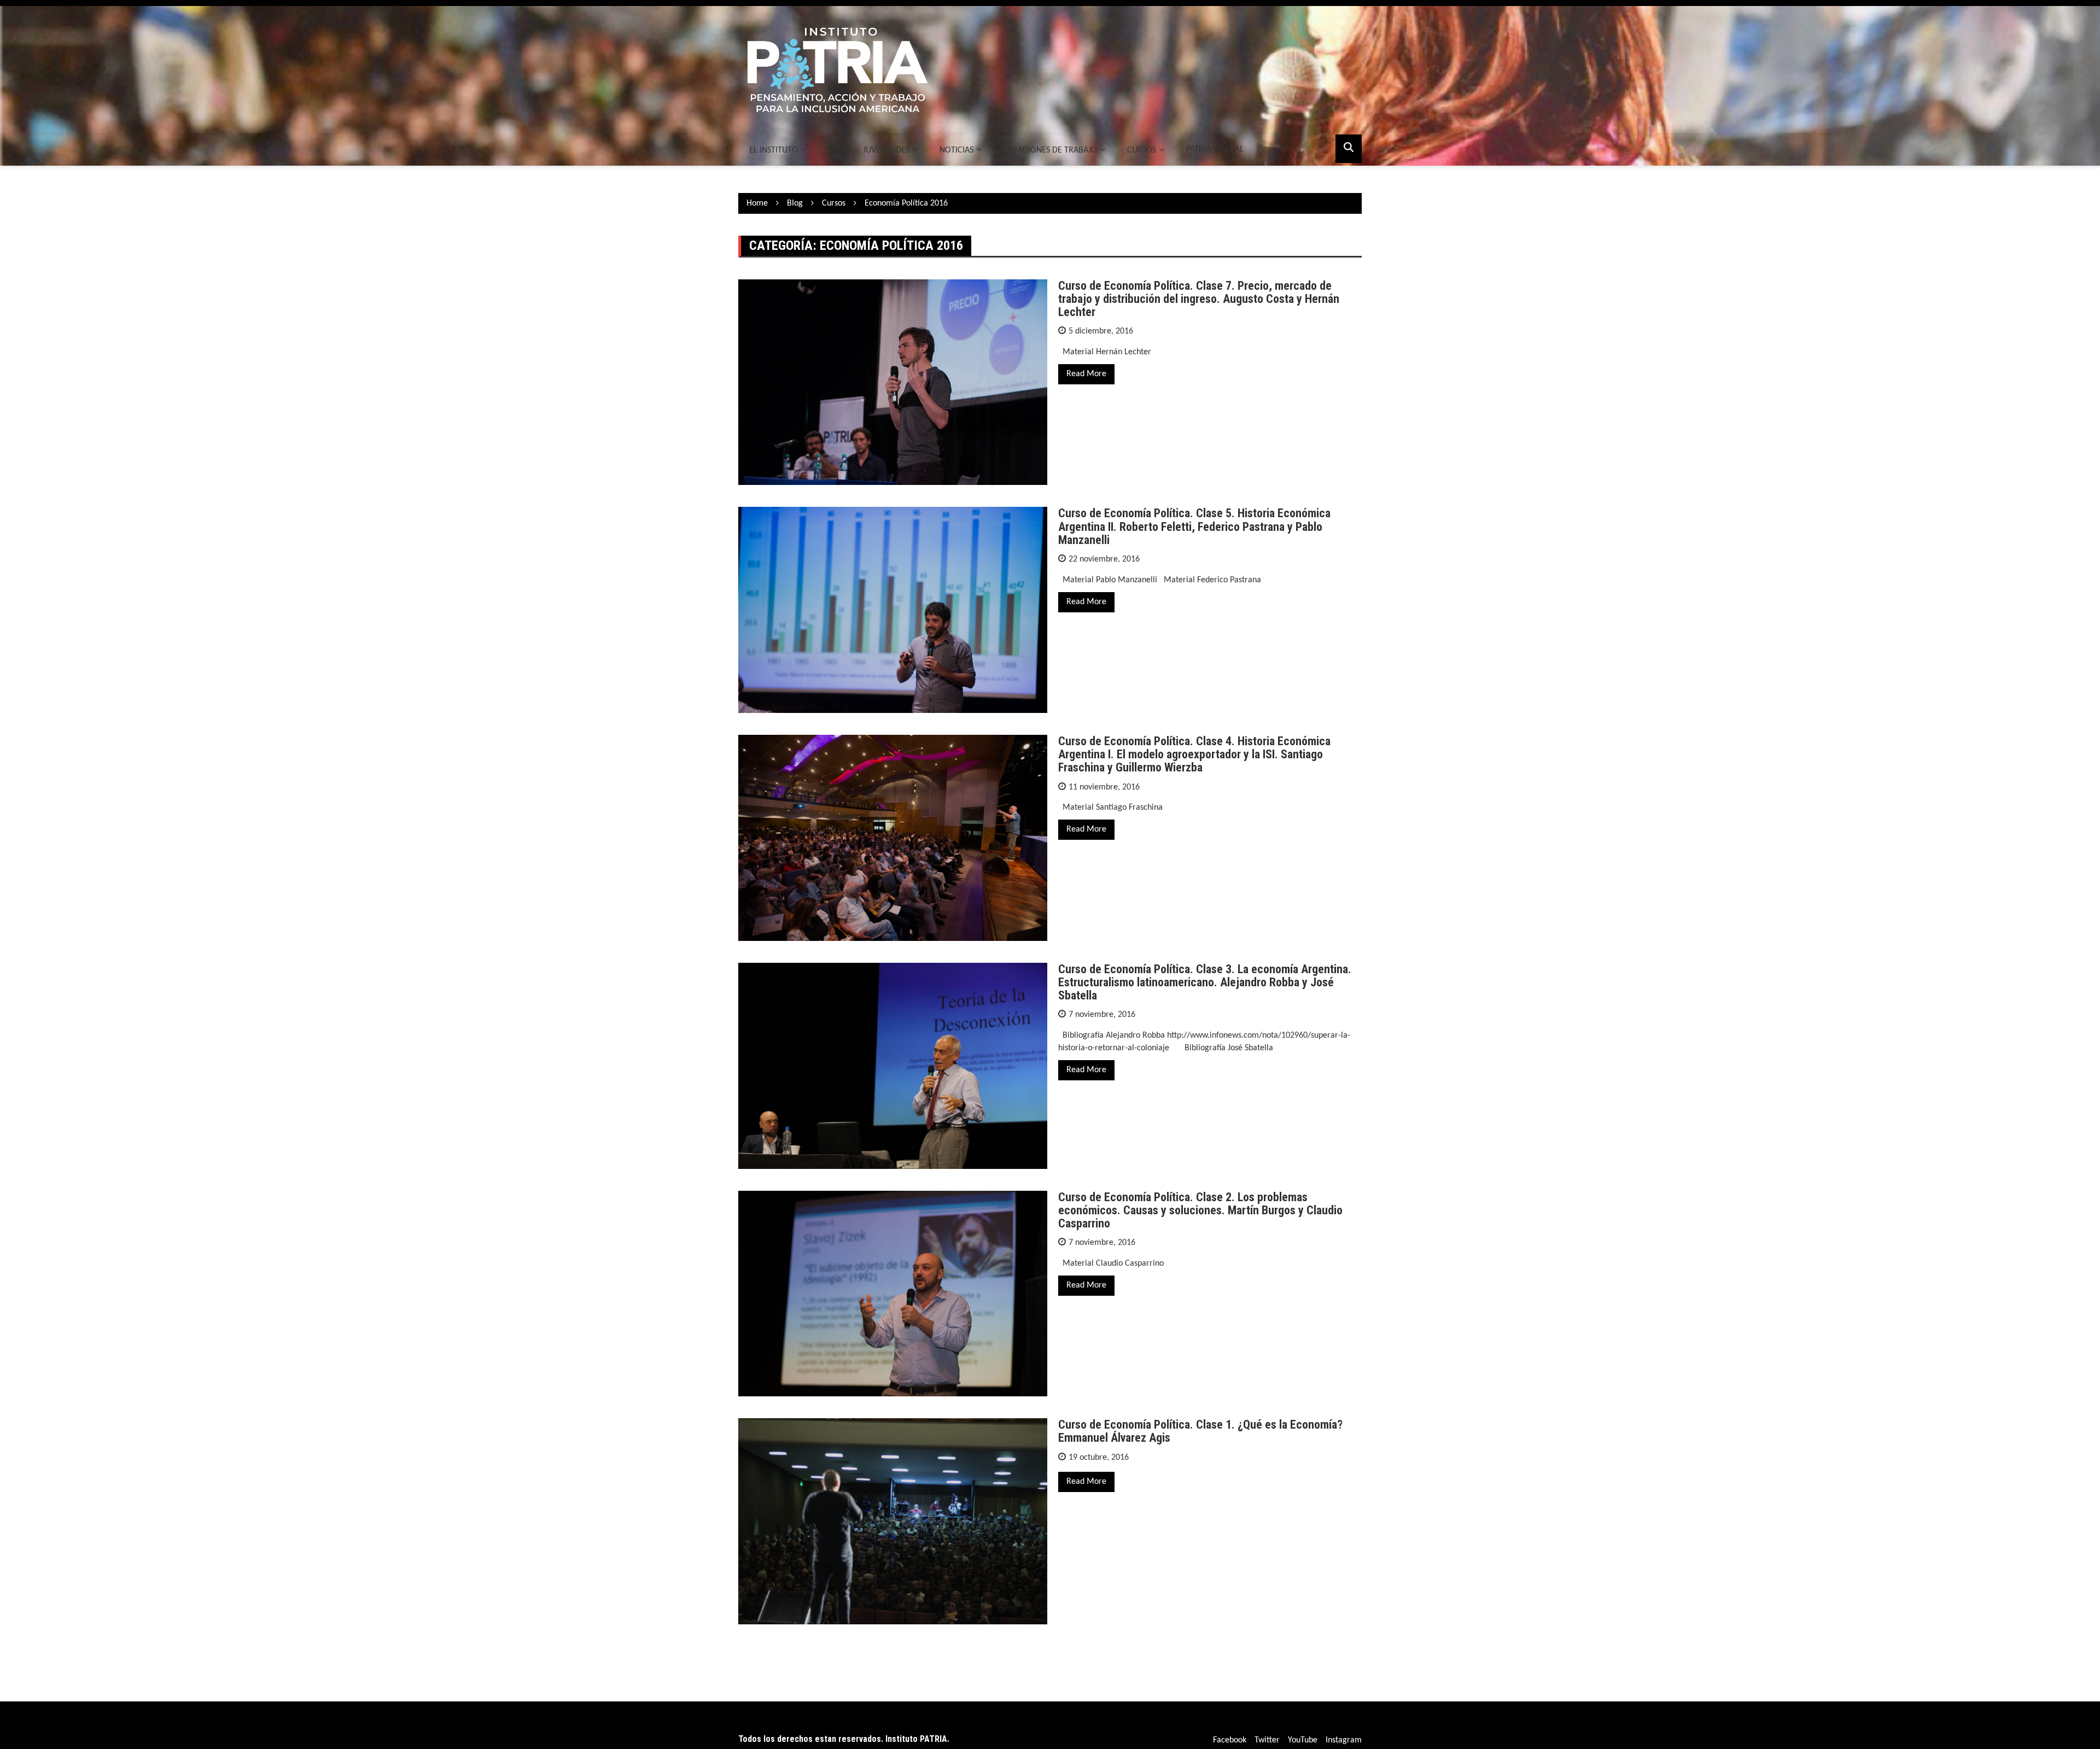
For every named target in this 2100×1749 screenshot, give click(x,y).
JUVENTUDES (886, 150)
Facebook (1230, 1740)
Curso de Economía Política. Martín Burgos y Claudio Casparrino (1200, 1210)
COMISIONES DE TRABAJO (1050, 150)
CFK (835, 149)
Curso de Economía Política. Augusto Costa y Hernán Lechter (1199, 299)
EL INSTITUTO (774, 150)
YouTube (1303, 1740)
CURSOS (1142, 150)
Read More (1086, 374)
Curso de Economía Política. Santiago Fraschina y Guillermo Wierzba (1194, 754)
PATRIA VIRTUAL (1215, 149)
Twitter (1267, 1740)
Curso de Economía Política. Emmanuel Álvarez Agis (1200, 1431)
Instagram (1344, 1740)
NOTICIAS (956, 150)
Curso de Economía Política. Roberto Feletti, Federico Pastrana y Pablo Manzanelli (1194, 526)
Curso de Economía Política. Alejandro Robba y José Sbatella (1205, 982)
